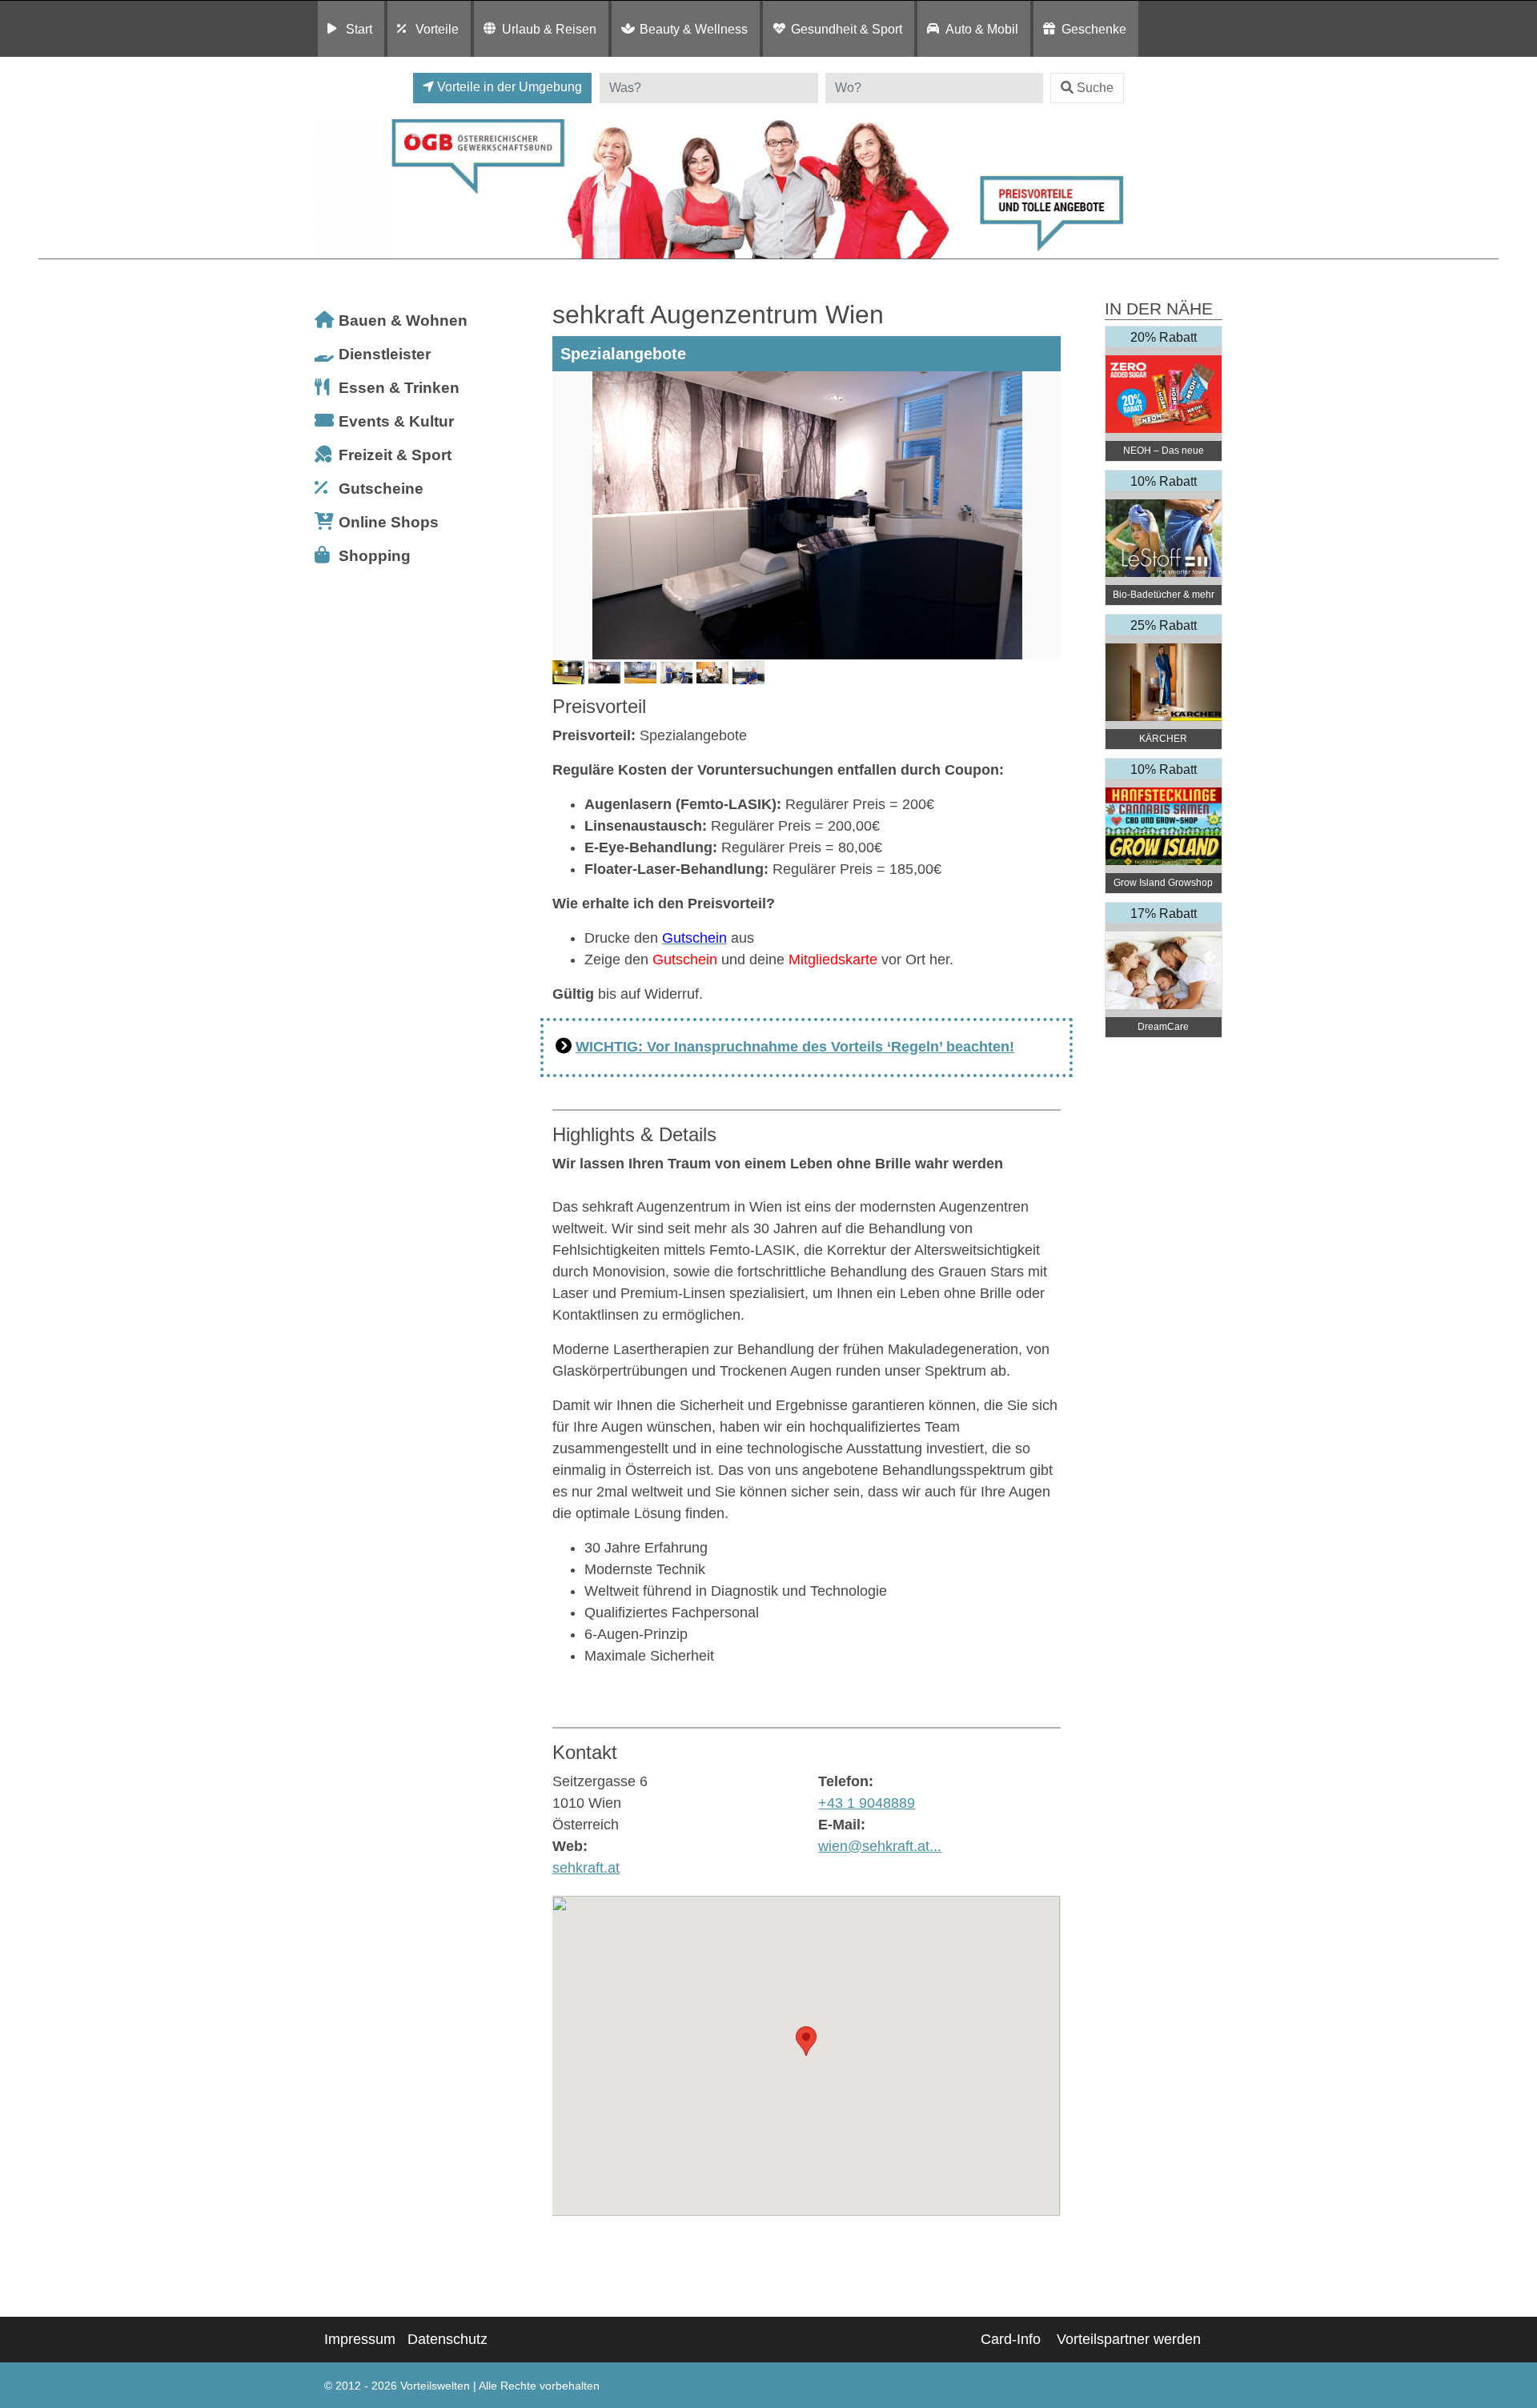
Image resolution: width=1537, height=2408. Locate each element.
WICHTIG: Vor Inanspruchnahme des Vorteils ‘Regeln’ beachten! (795, 1047)
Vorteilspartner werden (1129, 2339)
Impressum (360, 2339)
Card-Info (1011, 2339)
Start (359, 29)
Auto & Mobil (982, 29)
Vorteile (437, 29)
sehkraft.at (586, 1868)
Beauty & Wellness (694, 29)
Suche (1095, 88)
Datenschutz (447, 2339)
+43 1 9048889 (867, 1803)
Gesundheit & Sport (847, 29)
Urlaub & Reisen (549, 29)
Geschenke (1094, 29)
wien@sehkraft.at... (880, 1846)
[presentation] (568, 515)
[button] (806, 2041)
